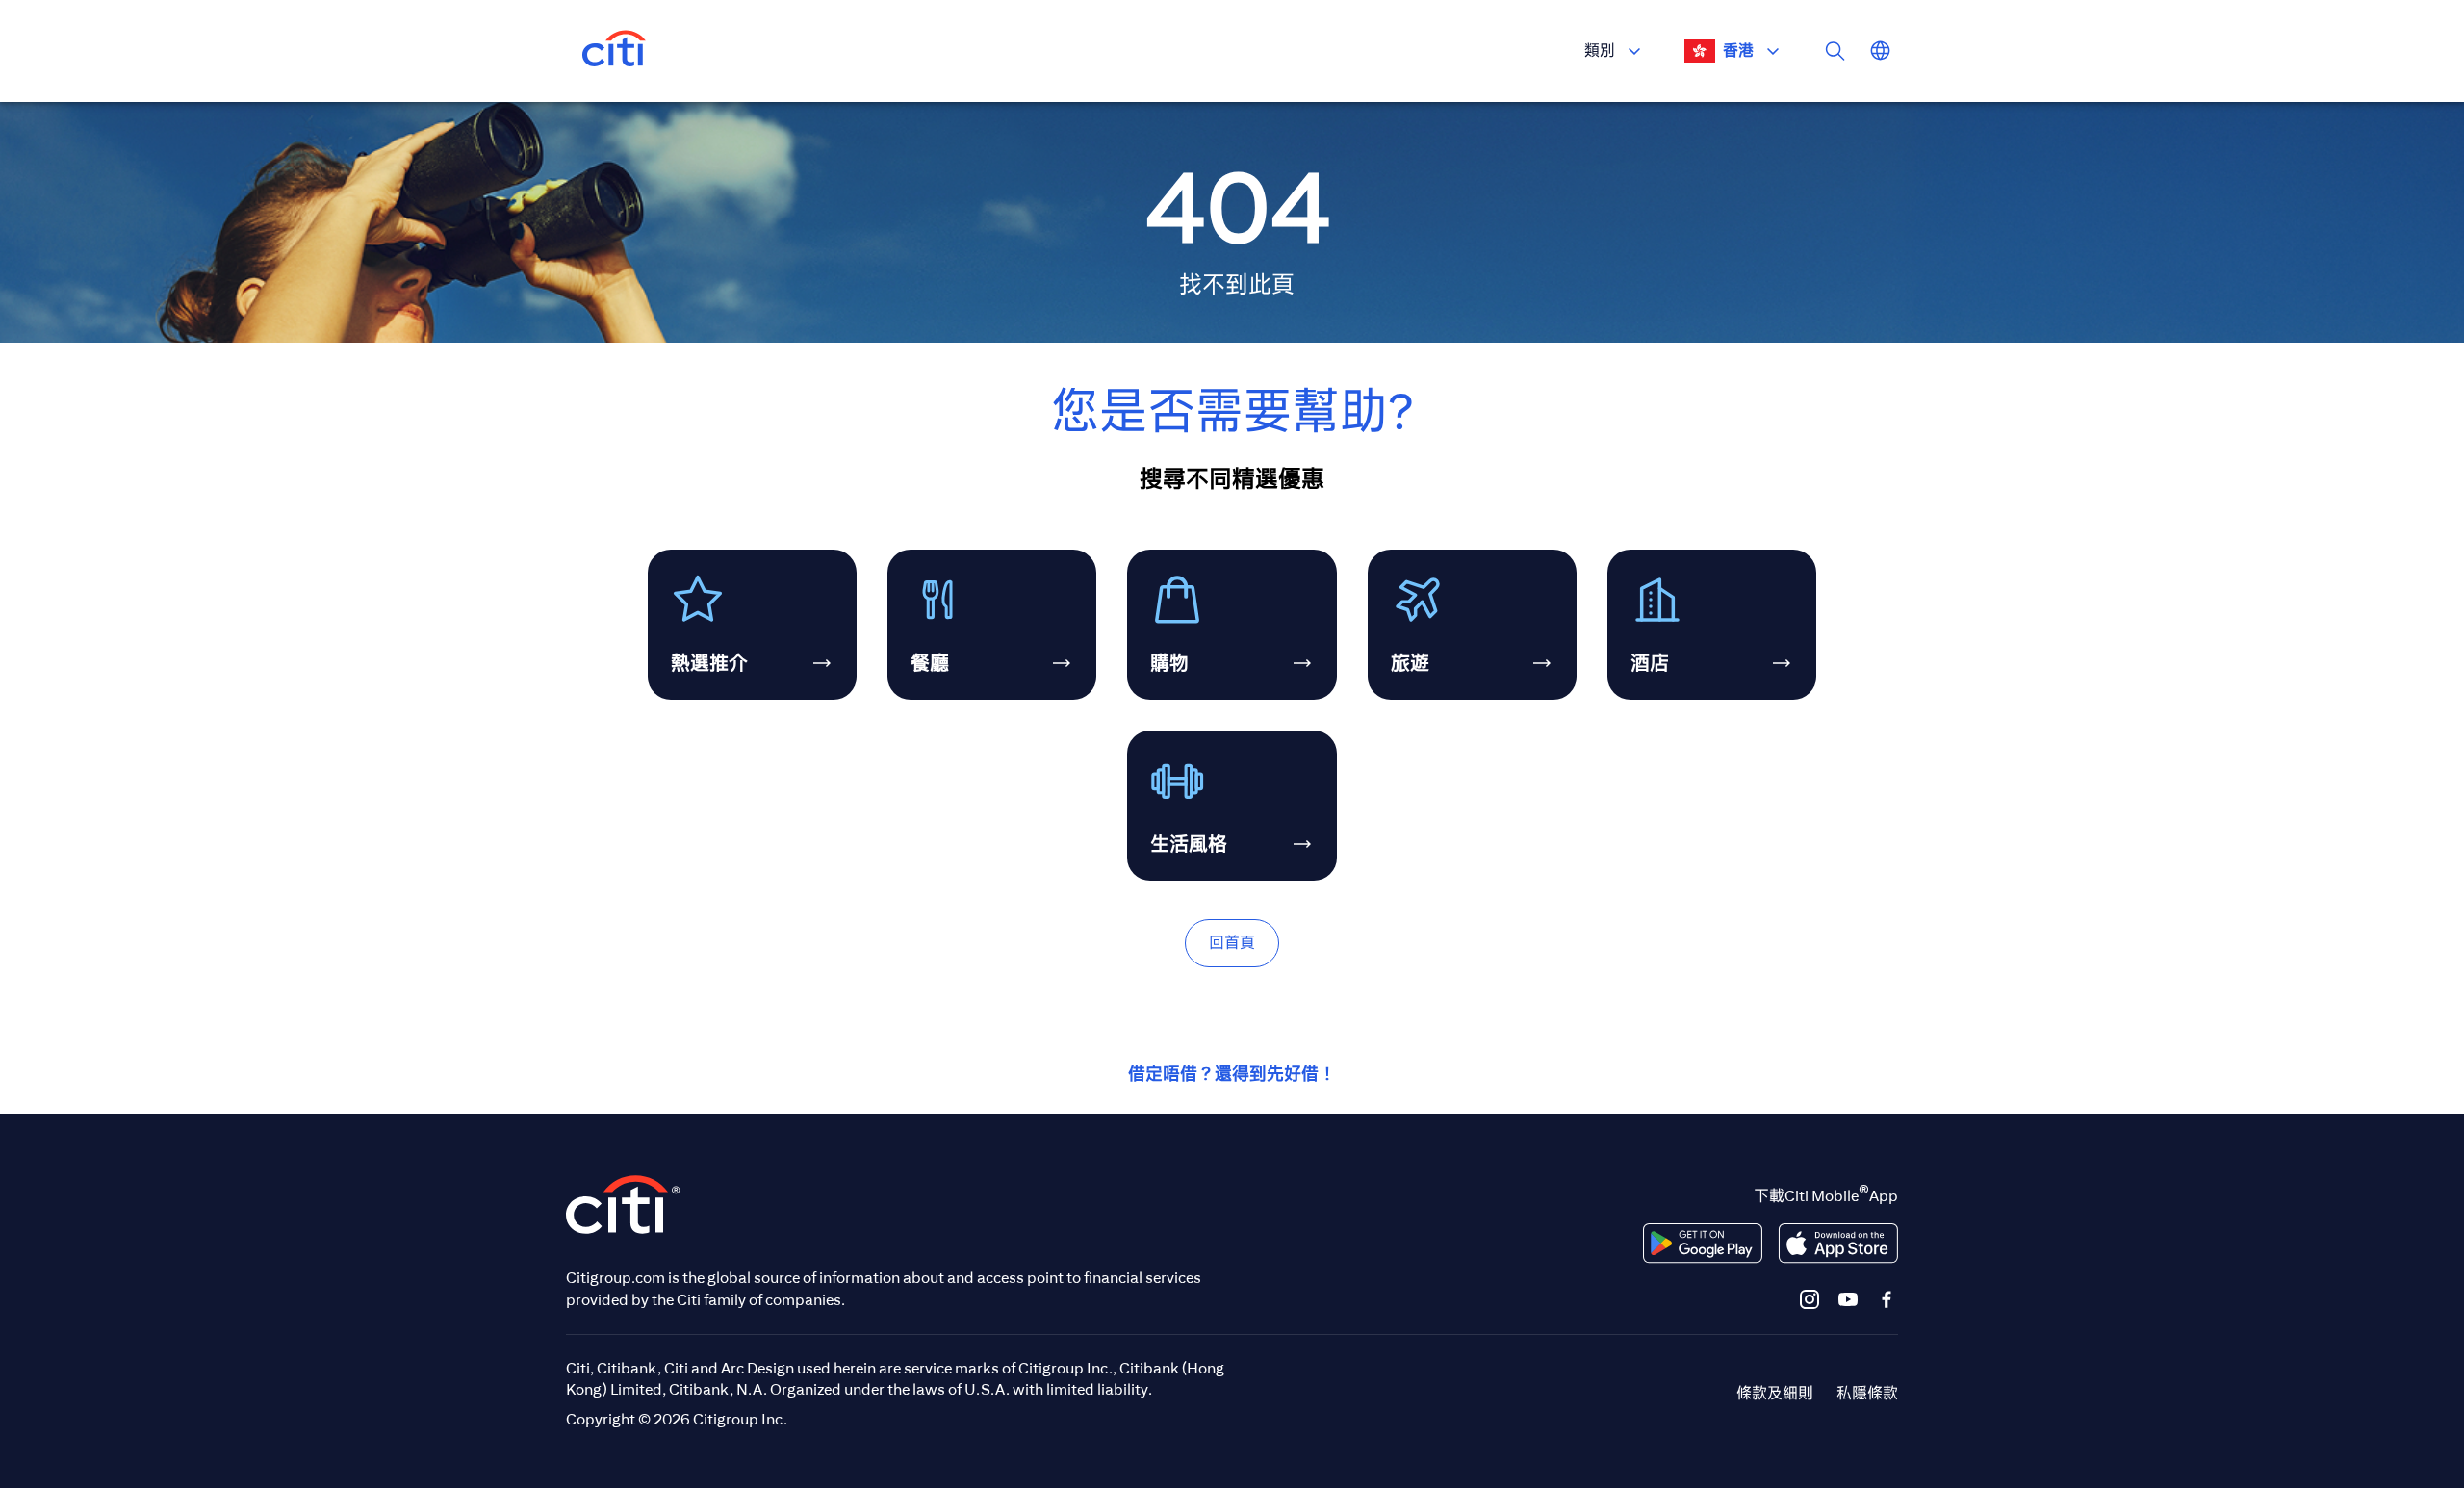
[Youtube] (1848, 1299)
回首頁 (1232, 943)
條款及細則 (1775, 1393)
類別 (1600, 51)
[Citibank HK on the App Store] (1838, 1244)
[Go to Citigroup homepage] (624, 1205)
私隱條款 (1867, 1393)
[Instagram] (1809, 1299)
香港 (1738, 51)
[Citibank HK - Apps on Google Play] (1703, 1244)
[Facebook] (1886, 1299)
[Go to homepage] (614, 51)
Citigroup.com (616, 1278)
